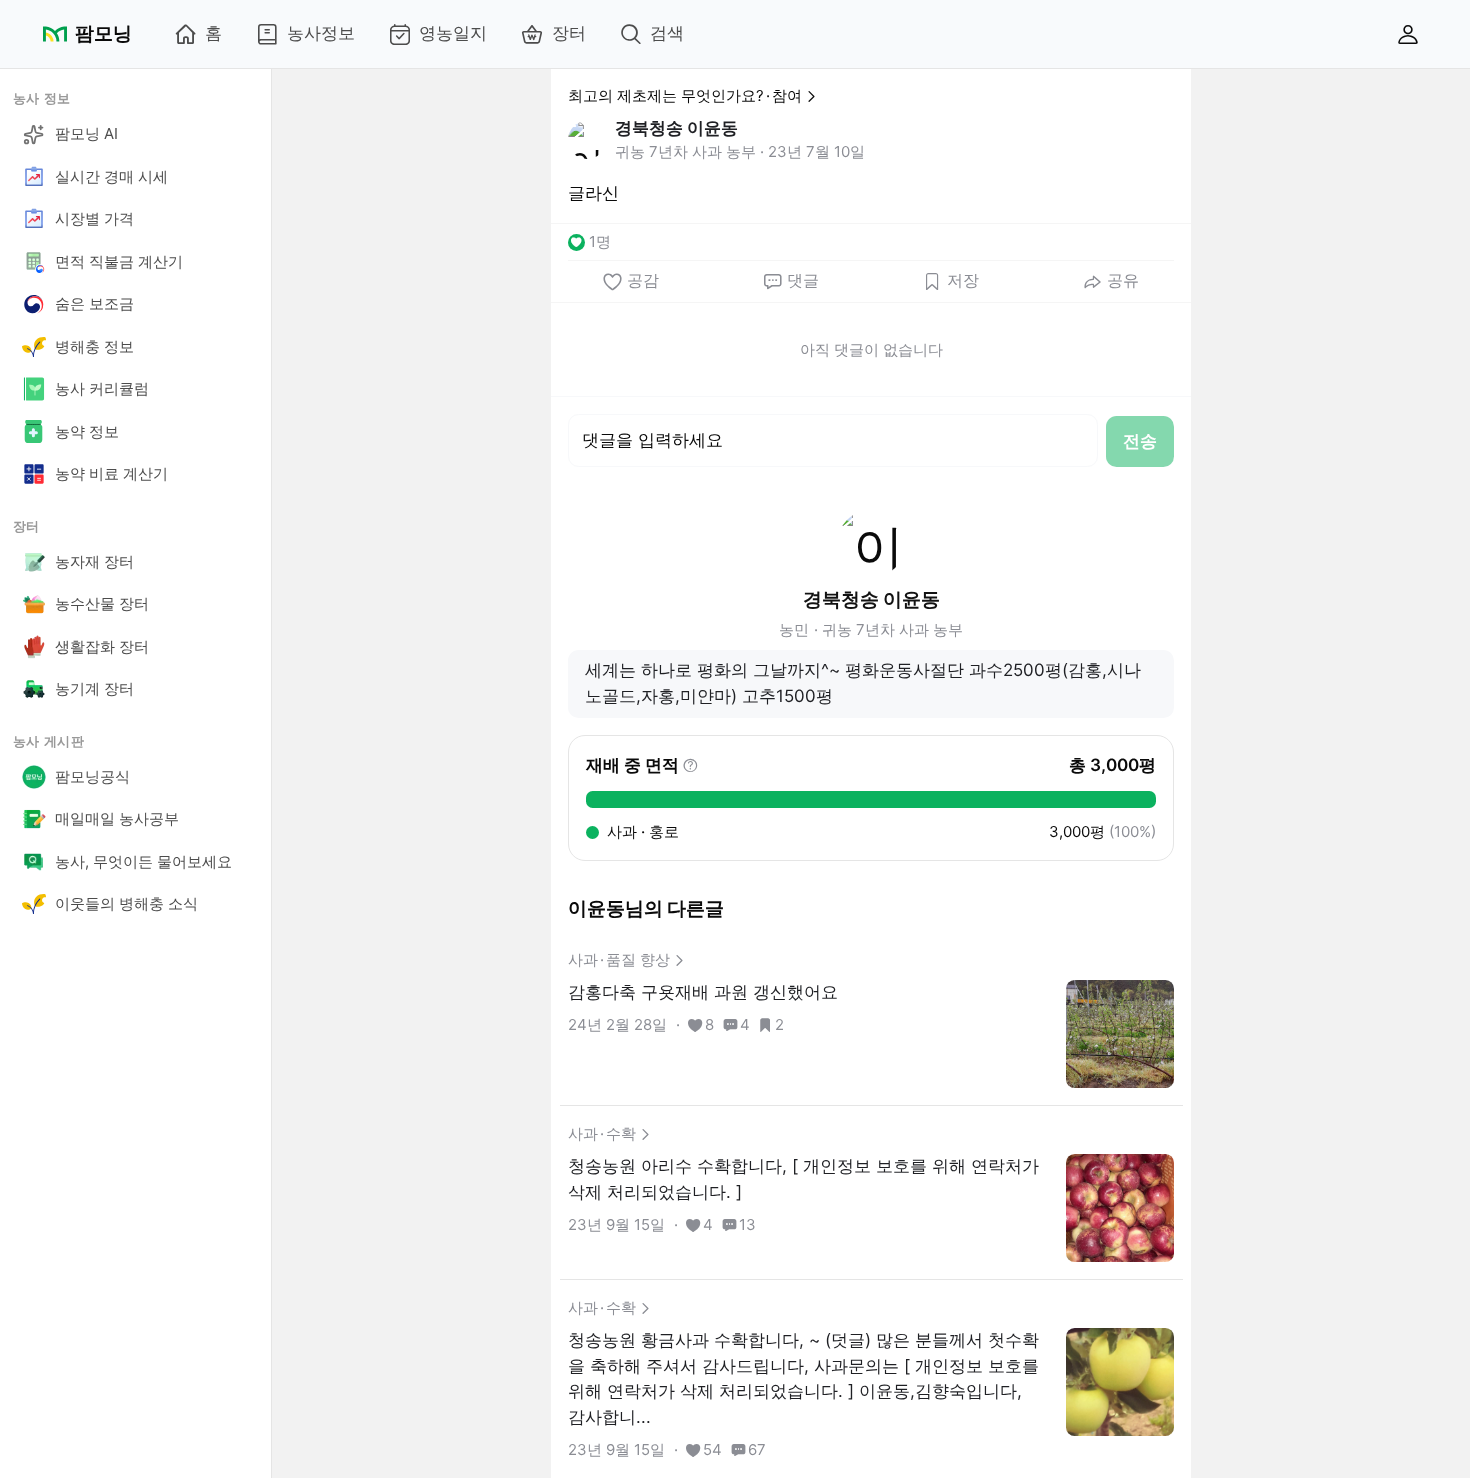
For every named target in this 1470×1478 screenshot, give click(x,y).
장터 (569, 33)
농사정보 (321, 33)
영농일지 (453, 33)
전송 (1140, 441)
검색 (667, 33)
